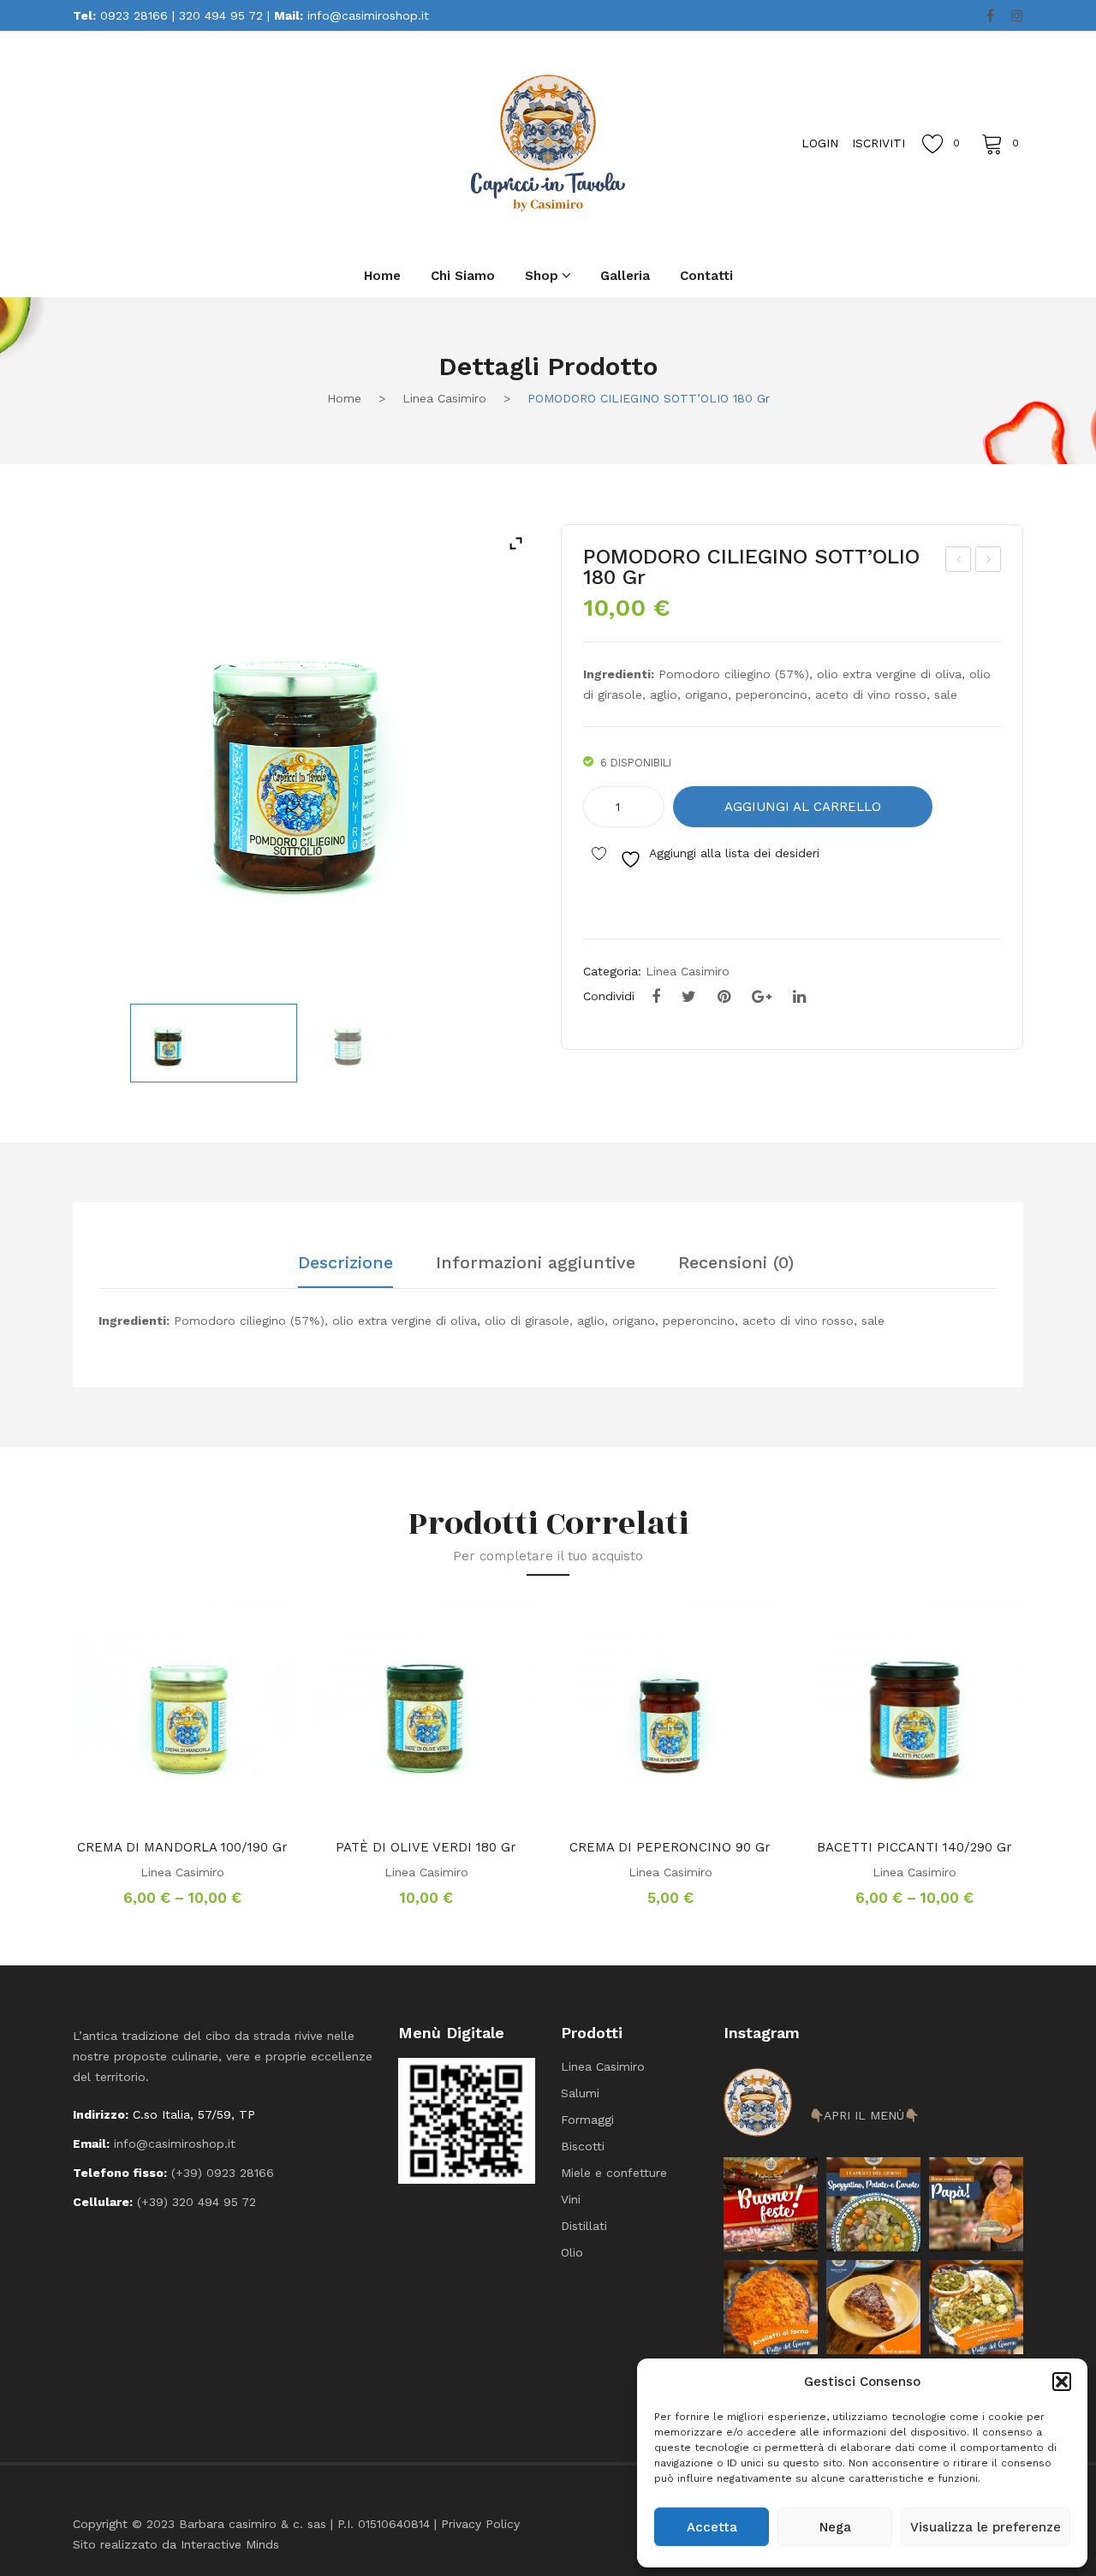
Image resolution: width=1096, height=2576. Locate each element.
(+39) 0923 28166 (223, 2173)
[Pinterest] (724, 997)
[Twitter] (689, 997)
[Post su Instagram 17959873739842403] (976, 2204)
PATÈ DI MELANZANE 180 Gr (959, 562)
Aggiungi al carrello (803, 807)
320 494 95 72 (221, 15)
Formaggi (587, 2120)
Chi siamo (463, 276)
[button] (1062, 2382)
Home (382, 276)
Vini (571, 2199)
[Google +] (762, 997)
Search (265, 142)
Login (820, 143)
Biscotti (583, 2146)
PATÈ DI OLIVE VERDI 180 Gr (426, 1847)
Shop (542, 276)
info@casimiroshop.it (368, 15)
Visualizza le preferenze (986, 2527)
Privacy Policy (480, 2524)
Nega (835, 2527)
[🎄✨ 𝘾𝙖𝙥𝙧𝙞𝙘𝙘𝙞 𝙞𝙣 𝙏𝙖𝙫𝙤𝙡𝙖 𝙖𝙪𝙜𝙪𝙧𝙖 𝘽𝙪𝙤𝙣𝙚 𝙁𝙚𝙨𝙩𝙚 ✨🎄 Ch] (771, 2204)
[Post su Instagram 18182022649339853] (873, 2204)
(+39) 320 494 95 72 (197, 2202)
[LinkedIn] (799, 997)
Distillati (584, 2226)
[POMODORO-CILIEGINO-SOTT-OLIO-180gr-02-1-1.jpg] (393, 1043)
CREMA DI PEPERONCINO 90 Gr (670, 1847)
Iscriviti (879, 143)
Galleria (625, 276)
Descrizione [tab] (345, 1263)
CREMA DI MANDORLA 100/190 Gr (182, 1847)
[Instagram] (1017, 16)
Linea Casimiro (444, 398)
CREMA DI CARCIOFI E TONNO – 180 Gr (989, 562)
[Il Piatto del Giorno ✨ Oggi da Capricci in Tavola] (976, 2307)
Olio (572, 2252)
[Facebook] (990, 16)
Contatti (706, 276)
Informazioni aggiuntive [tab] (536, 1263)
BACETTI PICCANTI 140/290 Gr (914, 1847)
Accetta (712, 2527)
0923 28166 (134, 15)
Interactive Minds (230, 2544)
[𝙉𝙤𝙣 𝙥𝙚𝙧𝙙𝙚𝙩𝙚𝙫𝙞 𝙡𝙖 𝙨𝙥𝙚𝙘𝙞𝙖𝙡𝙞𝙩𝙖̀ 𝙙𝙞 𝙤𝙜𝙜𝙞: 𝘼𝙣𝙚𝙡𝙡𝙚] (771, 2307)
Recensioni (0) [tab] (736, 1263)
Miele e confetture (614, 2173)
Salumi (580, 2093)
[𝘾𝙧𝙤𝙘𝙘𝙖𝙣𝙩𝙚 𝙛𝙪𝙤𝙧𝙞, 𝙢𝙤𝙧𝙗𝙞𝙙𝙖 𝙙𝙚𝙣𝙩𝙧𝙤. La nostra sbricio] (873, 2307)
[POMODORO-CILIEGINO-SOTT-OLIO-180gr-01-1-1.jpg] (214, 1043)
